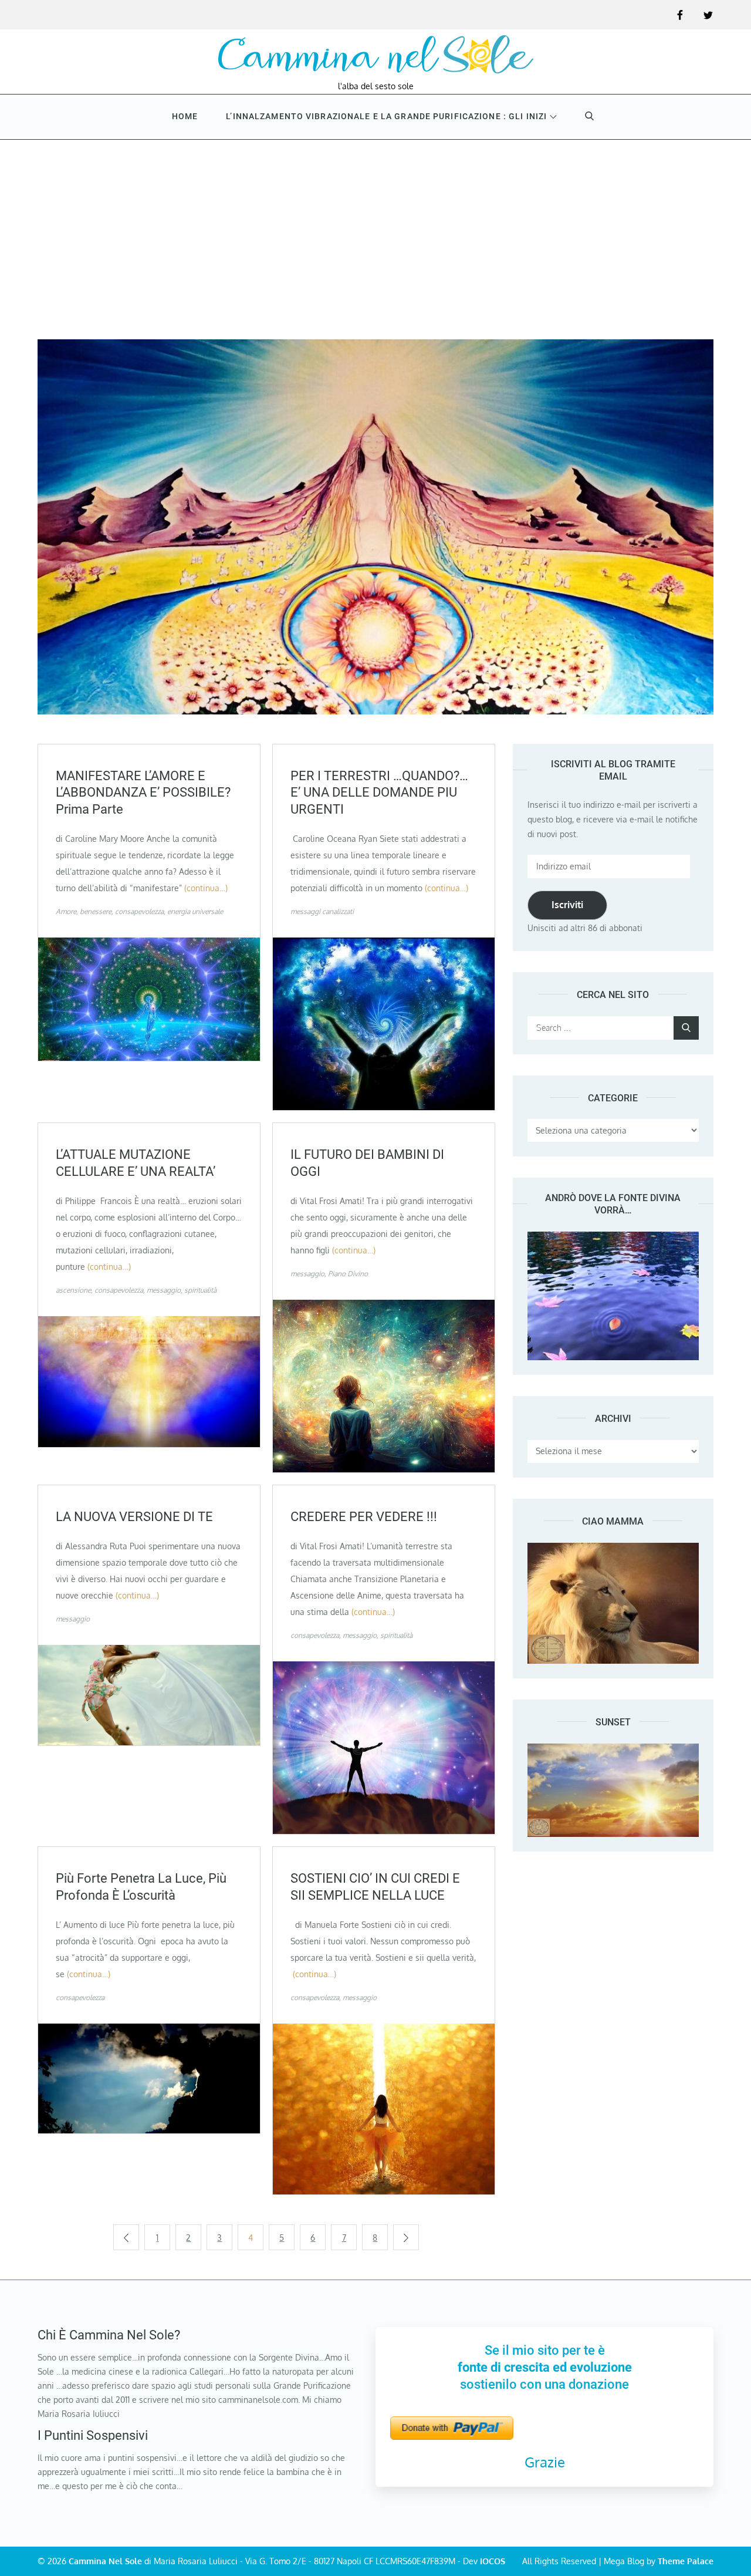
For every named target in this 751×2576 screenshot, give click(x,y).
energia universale (195, 911)
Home (185, 116)
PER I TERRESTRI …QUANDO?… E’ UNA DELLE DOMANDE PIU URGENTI (379, 793)
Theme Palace (686, 2561)
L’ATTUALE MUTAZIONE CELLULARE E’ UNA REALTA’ (136, 1163)
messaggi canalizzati (322, 911)
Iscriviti (567, 905)
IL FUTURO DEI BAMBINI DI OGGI (367, 1163)
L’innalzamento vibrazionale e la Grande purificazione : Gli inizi (386, 116)
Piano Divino (348, 1274)
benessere (96, 911)
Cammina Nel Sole (105, 2561)
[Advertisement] (375, 228)
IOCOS (493, 2561)
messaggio (164, 1290)
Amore (66, 911)
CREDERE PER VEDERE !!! (364, 1517)
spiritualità (200, 1290)
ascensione (73, 1290)
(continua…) (206, 888)
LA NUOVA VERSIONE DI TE (134, 1517)
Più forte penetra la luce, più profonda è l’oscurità (141, 1887)
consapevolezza (139, 911)
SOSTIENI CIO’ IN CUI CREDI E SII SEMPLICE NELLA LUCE (375, 1887)
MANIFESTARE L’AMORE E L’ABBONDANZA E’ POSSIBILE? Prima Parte (143, 793)
